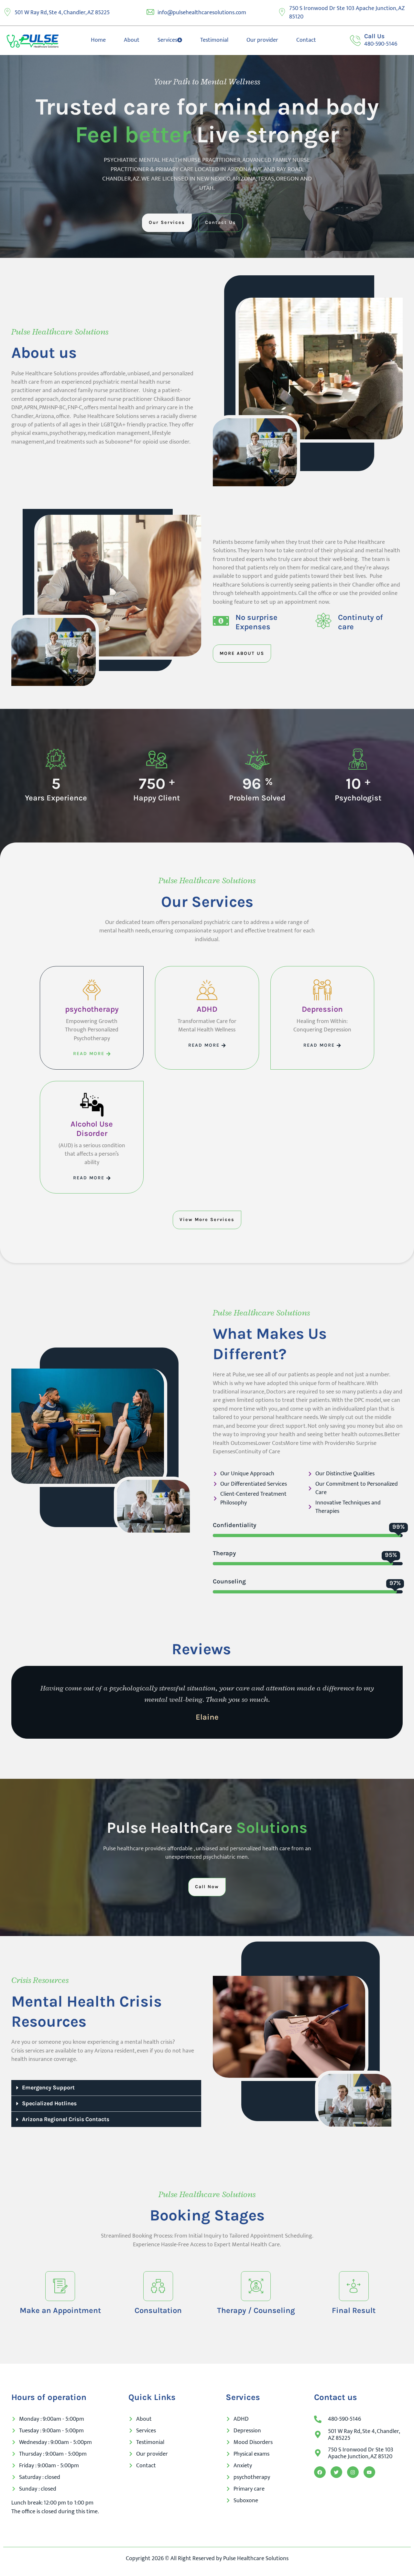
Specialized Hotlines (49, 2103)
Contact (306, 40)
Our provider (262, 40)
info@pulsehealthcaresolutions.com (202, 13)
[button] (106, 2088)
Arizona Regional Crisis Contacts (66, 2119)
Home (98, 40)
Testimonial (214, 40)
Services (167, 40)
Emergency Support (48, 2087)
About (132, 40)
